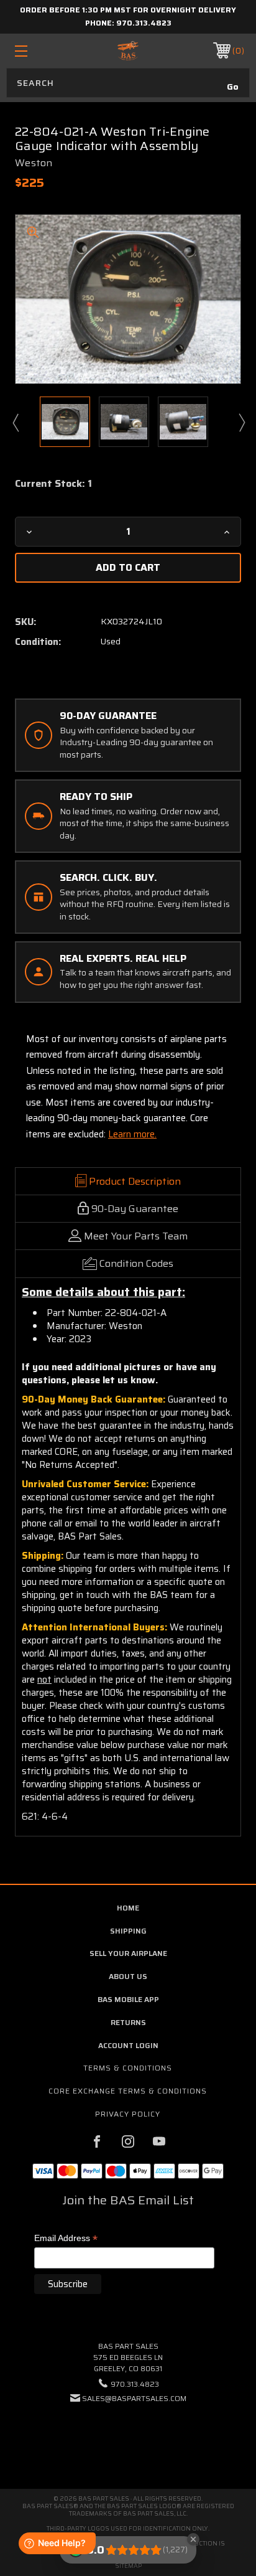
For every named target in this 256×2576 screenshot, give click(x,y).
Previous (15, 422)
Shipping (128, 1931)
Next (241, 422)
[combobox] (128, 83)
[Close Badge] (193, 2539)
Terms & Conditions (128, 2068)
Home (128, 1908)
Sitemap (128, 2566)
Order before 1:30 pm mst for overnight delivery (128, 10)
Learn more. (132, 1134)
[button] (128, 2436)
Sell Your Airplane (128, 1953)
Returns (128, 2022)
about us (128, 1976)
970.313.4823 (144, 23)
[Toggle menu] (38, 51)
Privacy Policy (128, 2114)
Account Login (128, 2045)
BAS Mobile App (128, 1999)
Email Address (66, 2239)
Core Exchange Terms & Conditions (128, 2091)
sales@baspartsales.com (134, 2398)
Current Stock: (53, 484)
